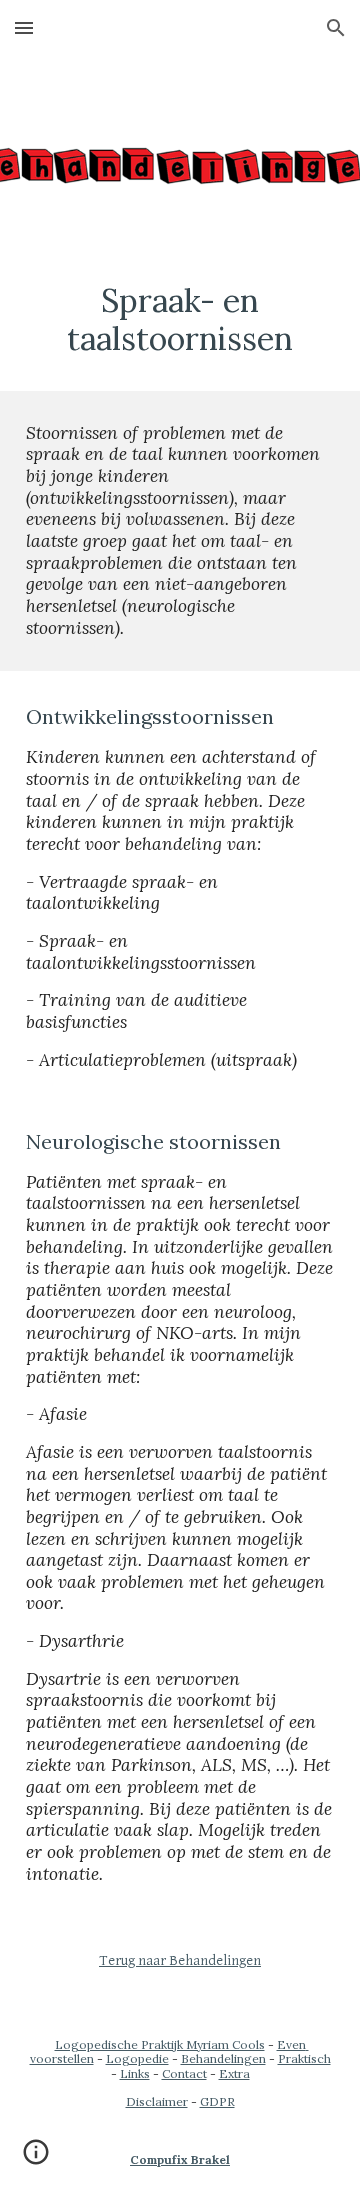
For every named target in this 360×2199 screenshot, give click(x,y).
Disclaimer (157, 2101)
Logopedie (137, 2058)
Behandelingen (223, 2058)
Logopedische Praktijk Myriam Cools (160, 2044)
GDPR (217, 2101)
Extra (234, 2073)
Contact (184, 2073)
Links (135, 2073)
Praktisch (304, 2058)
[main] (180, 320)
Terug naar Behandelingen (180, 1960)
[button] (24, 27)
